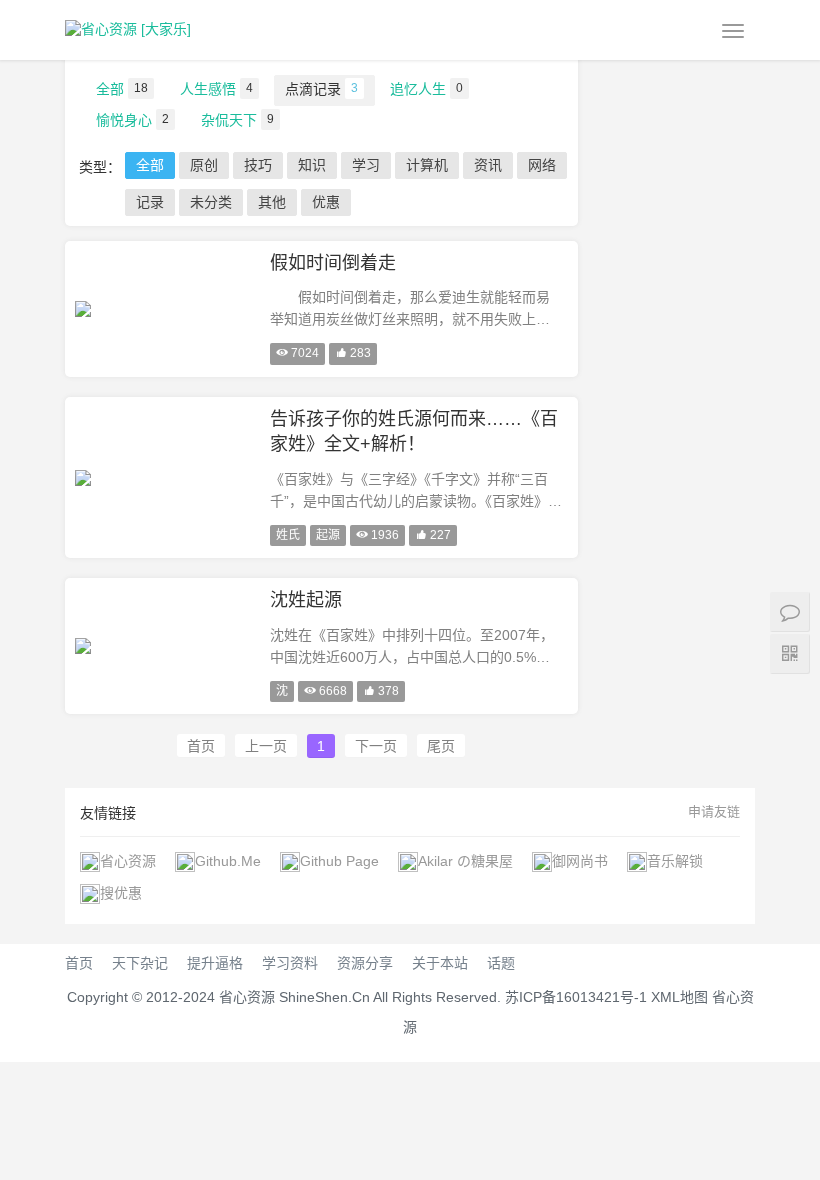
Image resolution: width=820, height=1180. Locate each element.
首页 (201, 746)
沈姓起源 (306, 600)
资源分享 (365, 963)
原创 (204, 165)
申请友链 (714, 811)
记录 (150, 202)
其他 (272, 202)
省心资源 (128, 861)
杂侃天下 (237, 120)
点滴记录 (321, 89)
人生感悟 (216, 89)
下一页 (376, 746)
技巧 (258, 165)
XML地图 (679, 997)
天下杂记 (140, 963)
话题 (501, 963)
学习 (366, 165)
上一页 (266, 746)
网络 (542, 165)
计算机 (427, 165)
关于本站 (440, 963)
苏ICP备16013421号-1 (576, 997)
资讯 (488, 165)
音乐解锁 (675, 861)
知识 (312, 165)
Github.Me (228, 861)
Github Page (339, 861)
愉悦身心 (132, 120)
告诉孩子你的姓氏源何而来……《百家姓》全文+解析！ (414, 432)
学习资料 (290, 963)
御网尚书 (580, 861)
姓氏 (288, 535)
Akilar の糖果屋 (465, 861)
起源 (328, 535)
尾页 (441, 746)
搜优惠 (121, 893)
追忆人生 (426, 89)
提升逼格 (215, 963)
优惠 (326, 202)
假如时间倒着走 (333, 263)
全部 (122, 89)
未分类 (211, 202)
